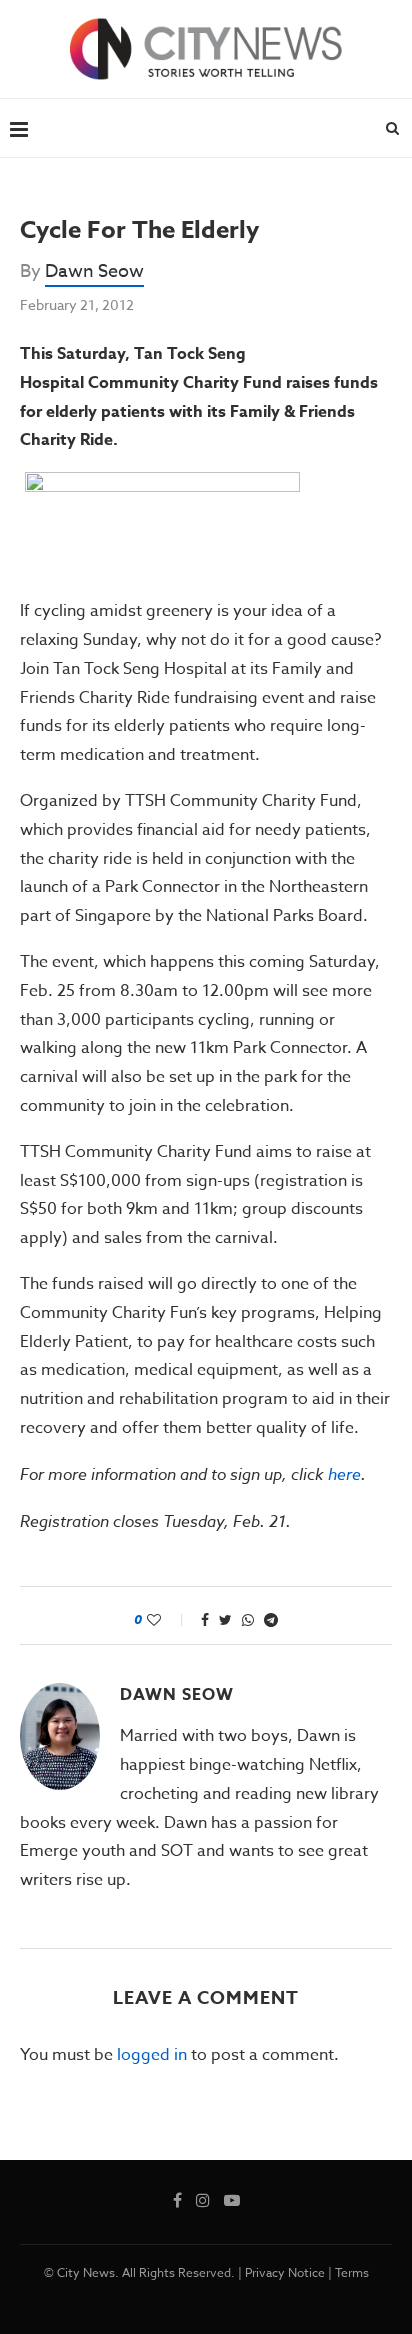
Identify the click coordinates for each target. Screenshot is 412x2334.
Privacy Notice (285, 2272)
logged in (152, 2055)
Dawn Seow (94, 271)
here (344, 1474)
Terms (352, 2272)
